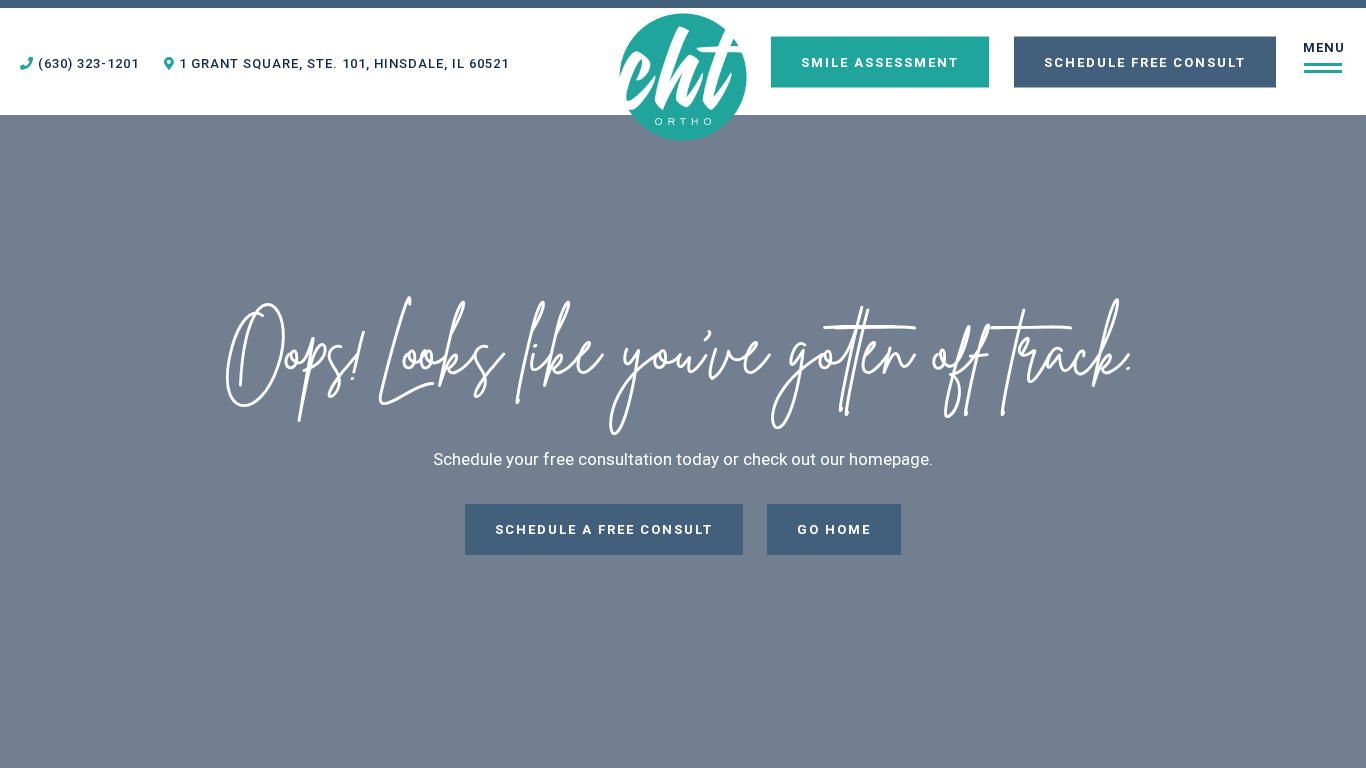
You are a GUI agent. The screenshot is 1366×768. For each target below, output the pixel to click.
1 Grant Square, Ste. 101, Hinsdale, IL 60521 (342, 63)
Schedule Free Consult (1145, 61)
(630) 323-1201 (86, 63)
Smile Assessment (880, 61)
